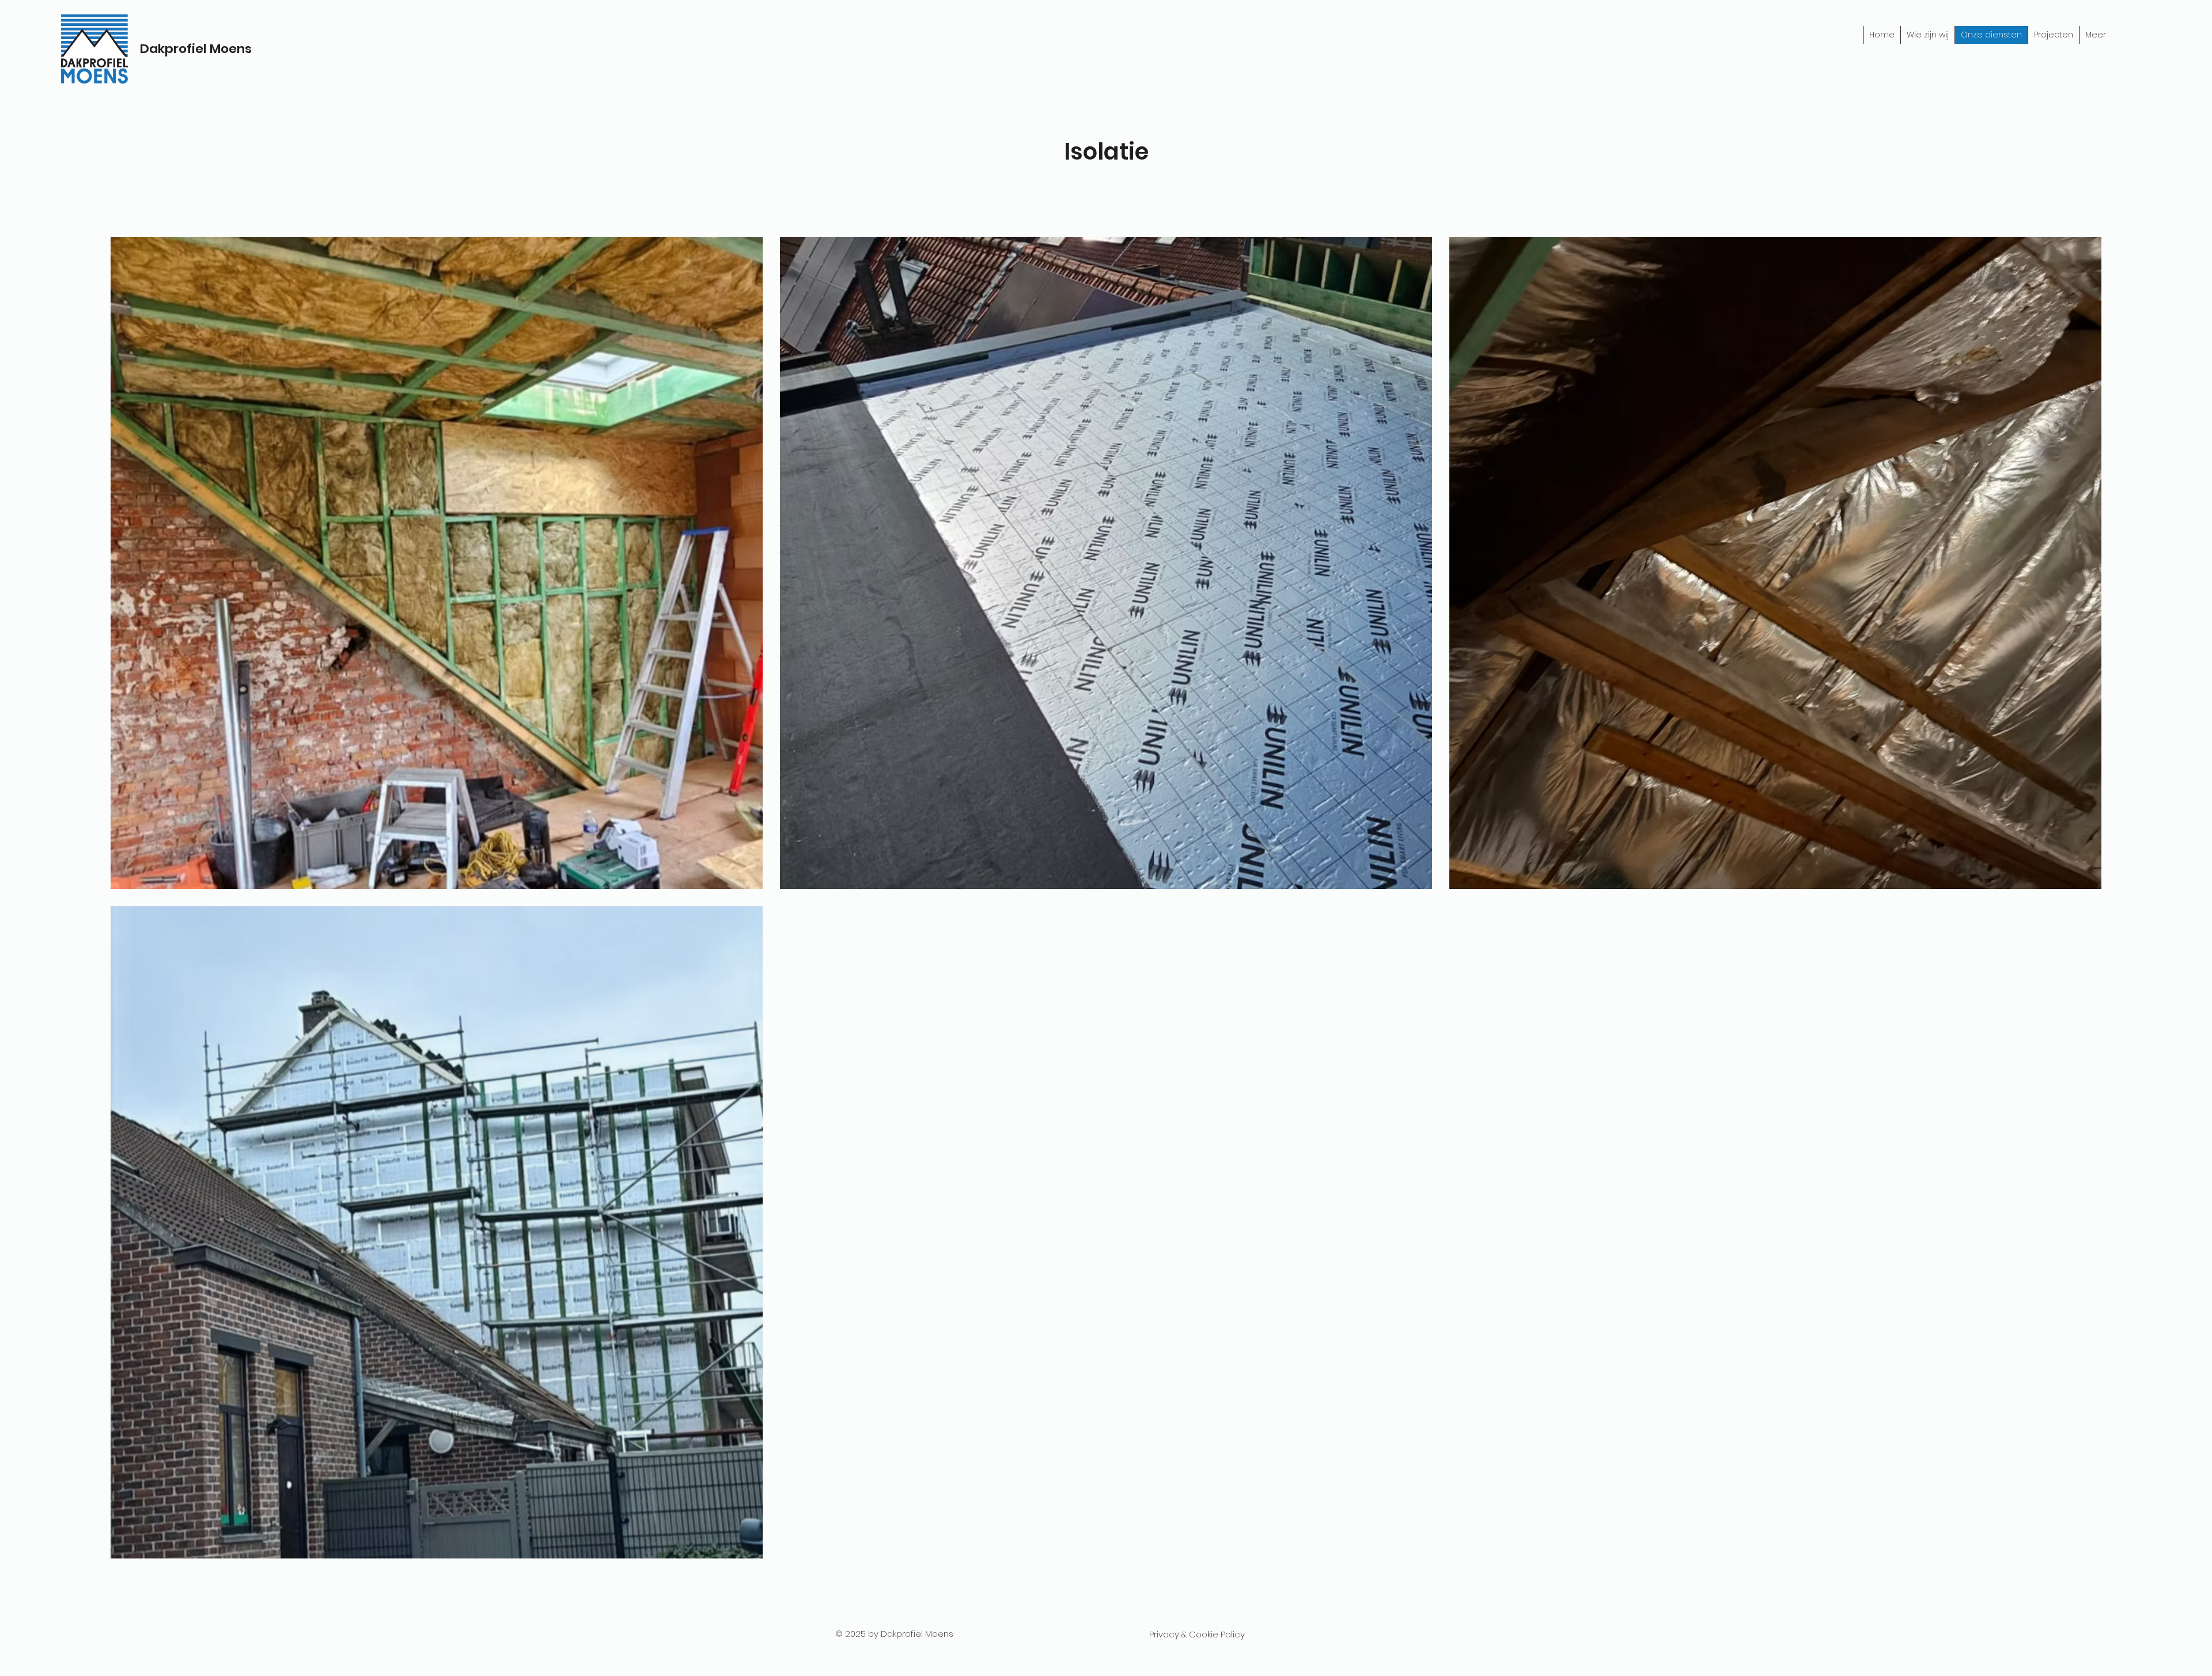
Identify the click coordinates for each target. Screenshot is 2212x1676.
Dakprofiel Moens (196, 49)
